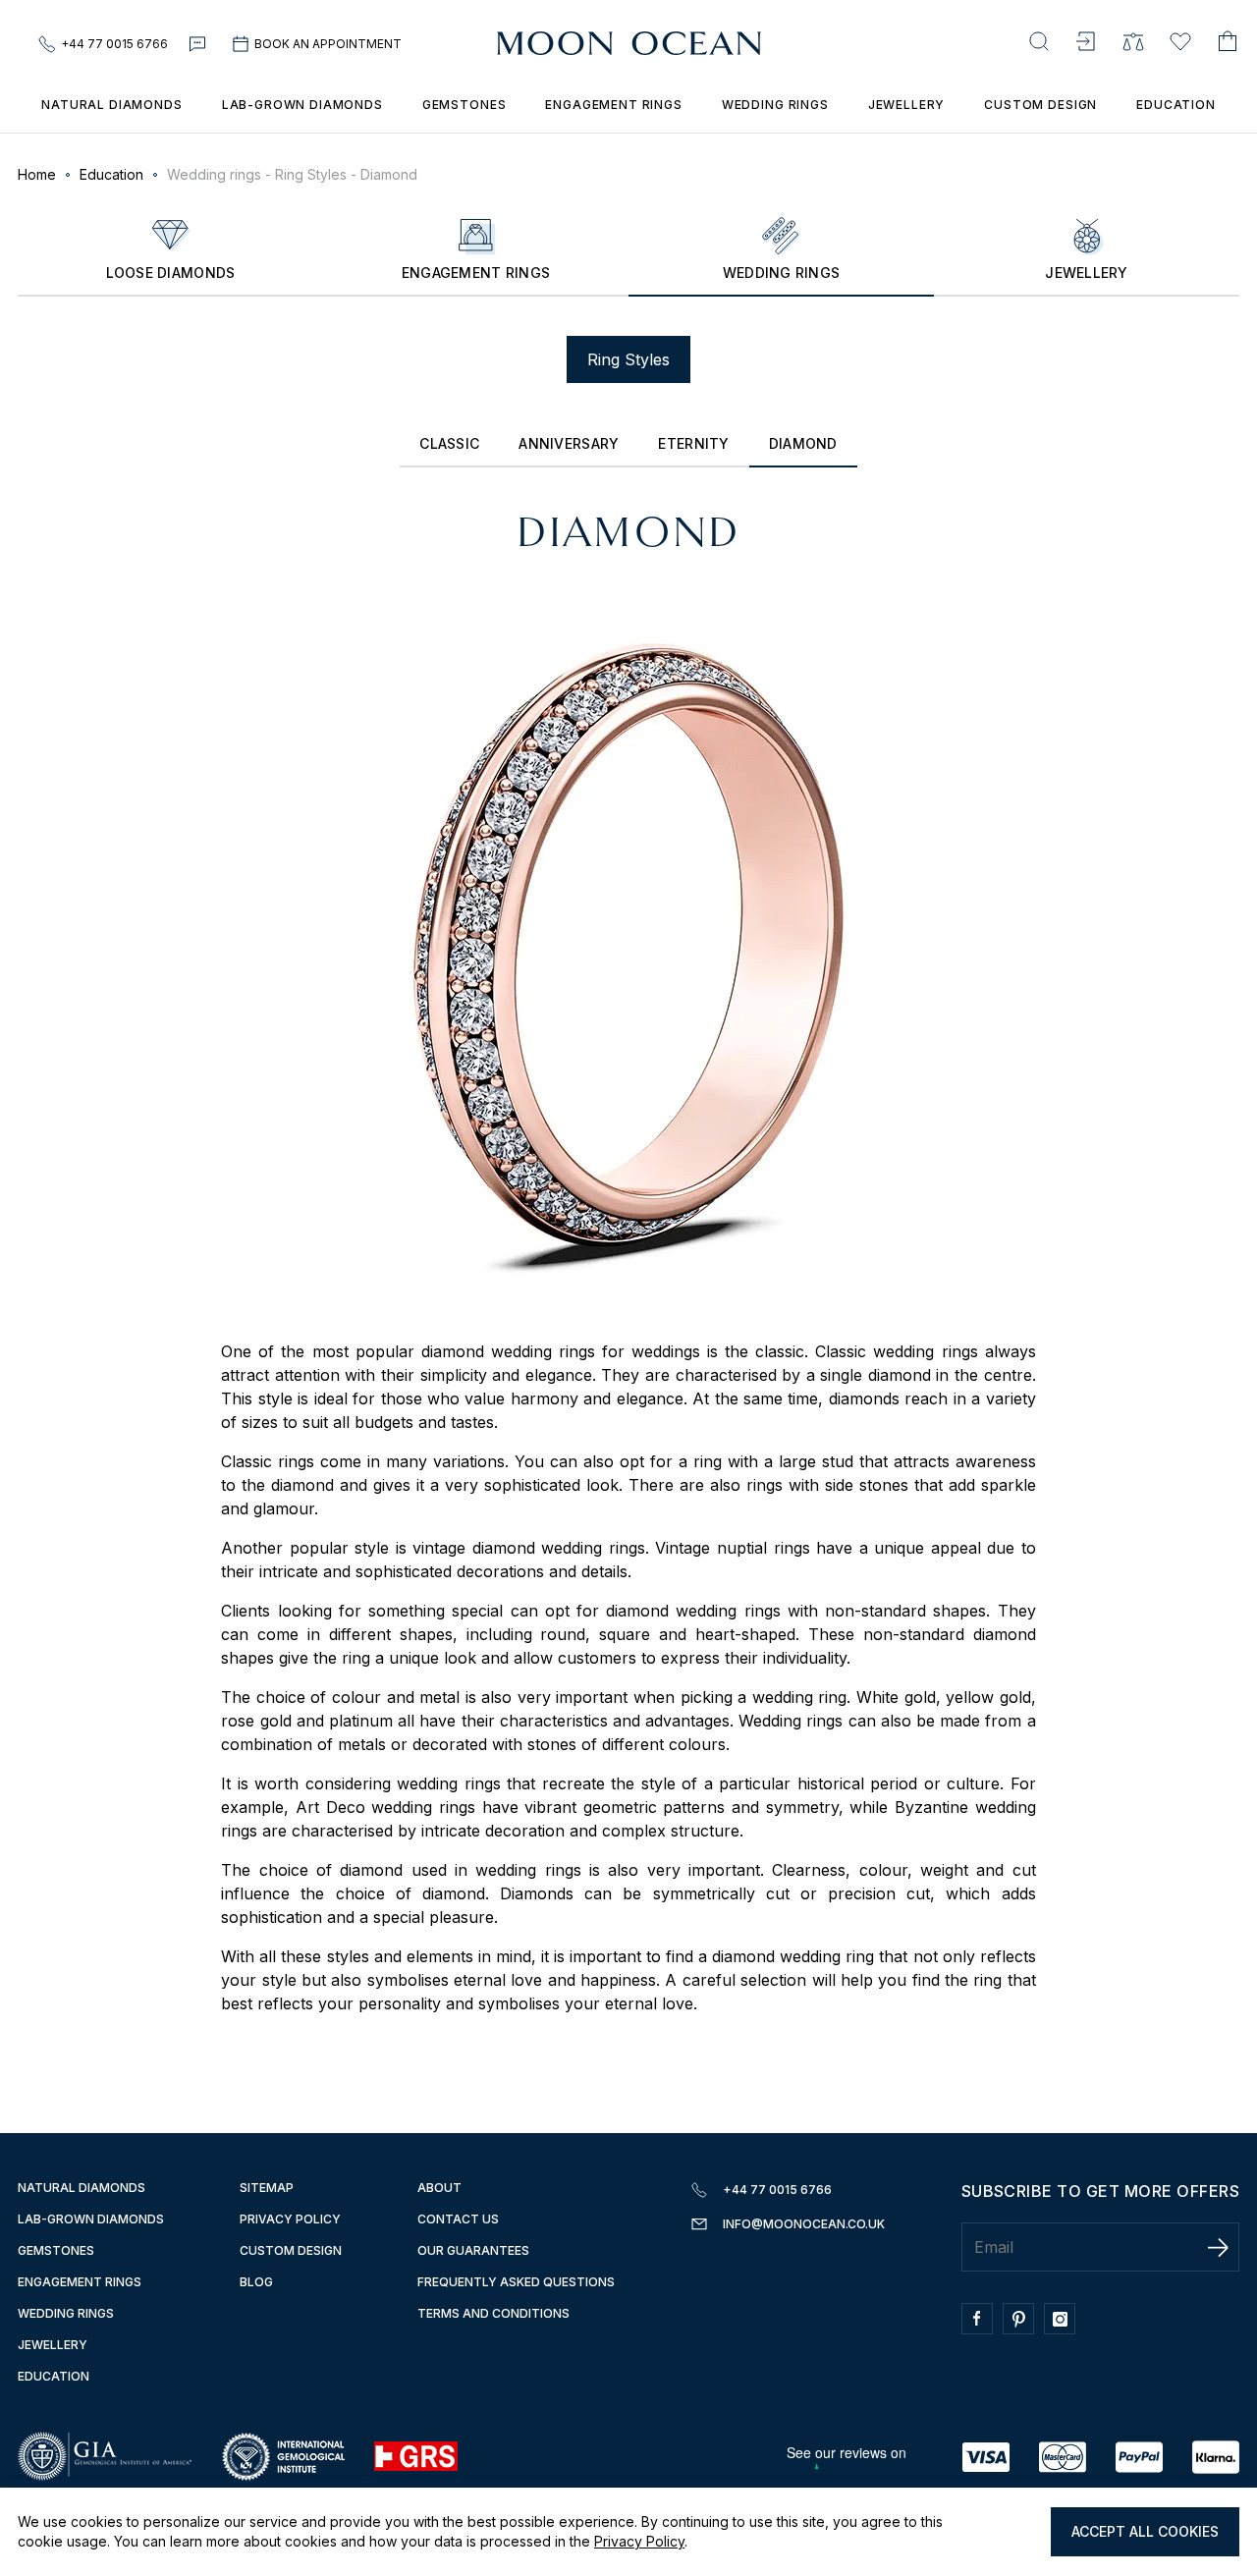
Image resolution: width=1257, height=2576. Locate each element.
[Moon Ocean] (629, 44)
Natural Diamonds (111, 105)
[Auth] (1086, 44)
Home (37, 174)
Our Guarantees (473, 2250)
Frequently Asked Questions (516, 2282)
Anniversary (569, 443)
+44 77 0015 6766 (114, 44)
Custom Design (1040, 105)
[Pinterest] (1023, 2329)
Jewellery (907, 105)
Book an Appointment (328, 44)
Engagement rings (613, 105)
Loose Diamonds (171, 273)
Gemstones (465, 105)
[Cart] (1228, 44)
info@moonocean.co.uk (804, 2224)
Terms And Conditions (493, 2313)
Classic (449, 443)
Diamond (803, 443)
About (439, 2188)
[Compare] (1133, 44)
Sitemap (267, 2188)
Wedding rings (775, 105)
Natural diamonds (82, 2188)
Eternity (693, 443)
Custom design (291, 2250)
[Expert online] (199, 44)
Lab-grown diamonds (302, 105)
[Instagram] (1065, 2329)
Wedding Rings (66, 2313)
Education (1176, 105)
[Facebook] (982, 2329)
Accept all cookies (1145, 2531)
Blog (256, 2282)
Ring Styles (628, 359)
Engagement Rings (476, 273)
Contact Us (458, 2219)
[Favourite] (1180, 44)
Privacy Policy (639, 2541)
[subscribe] (1218, 2247)
